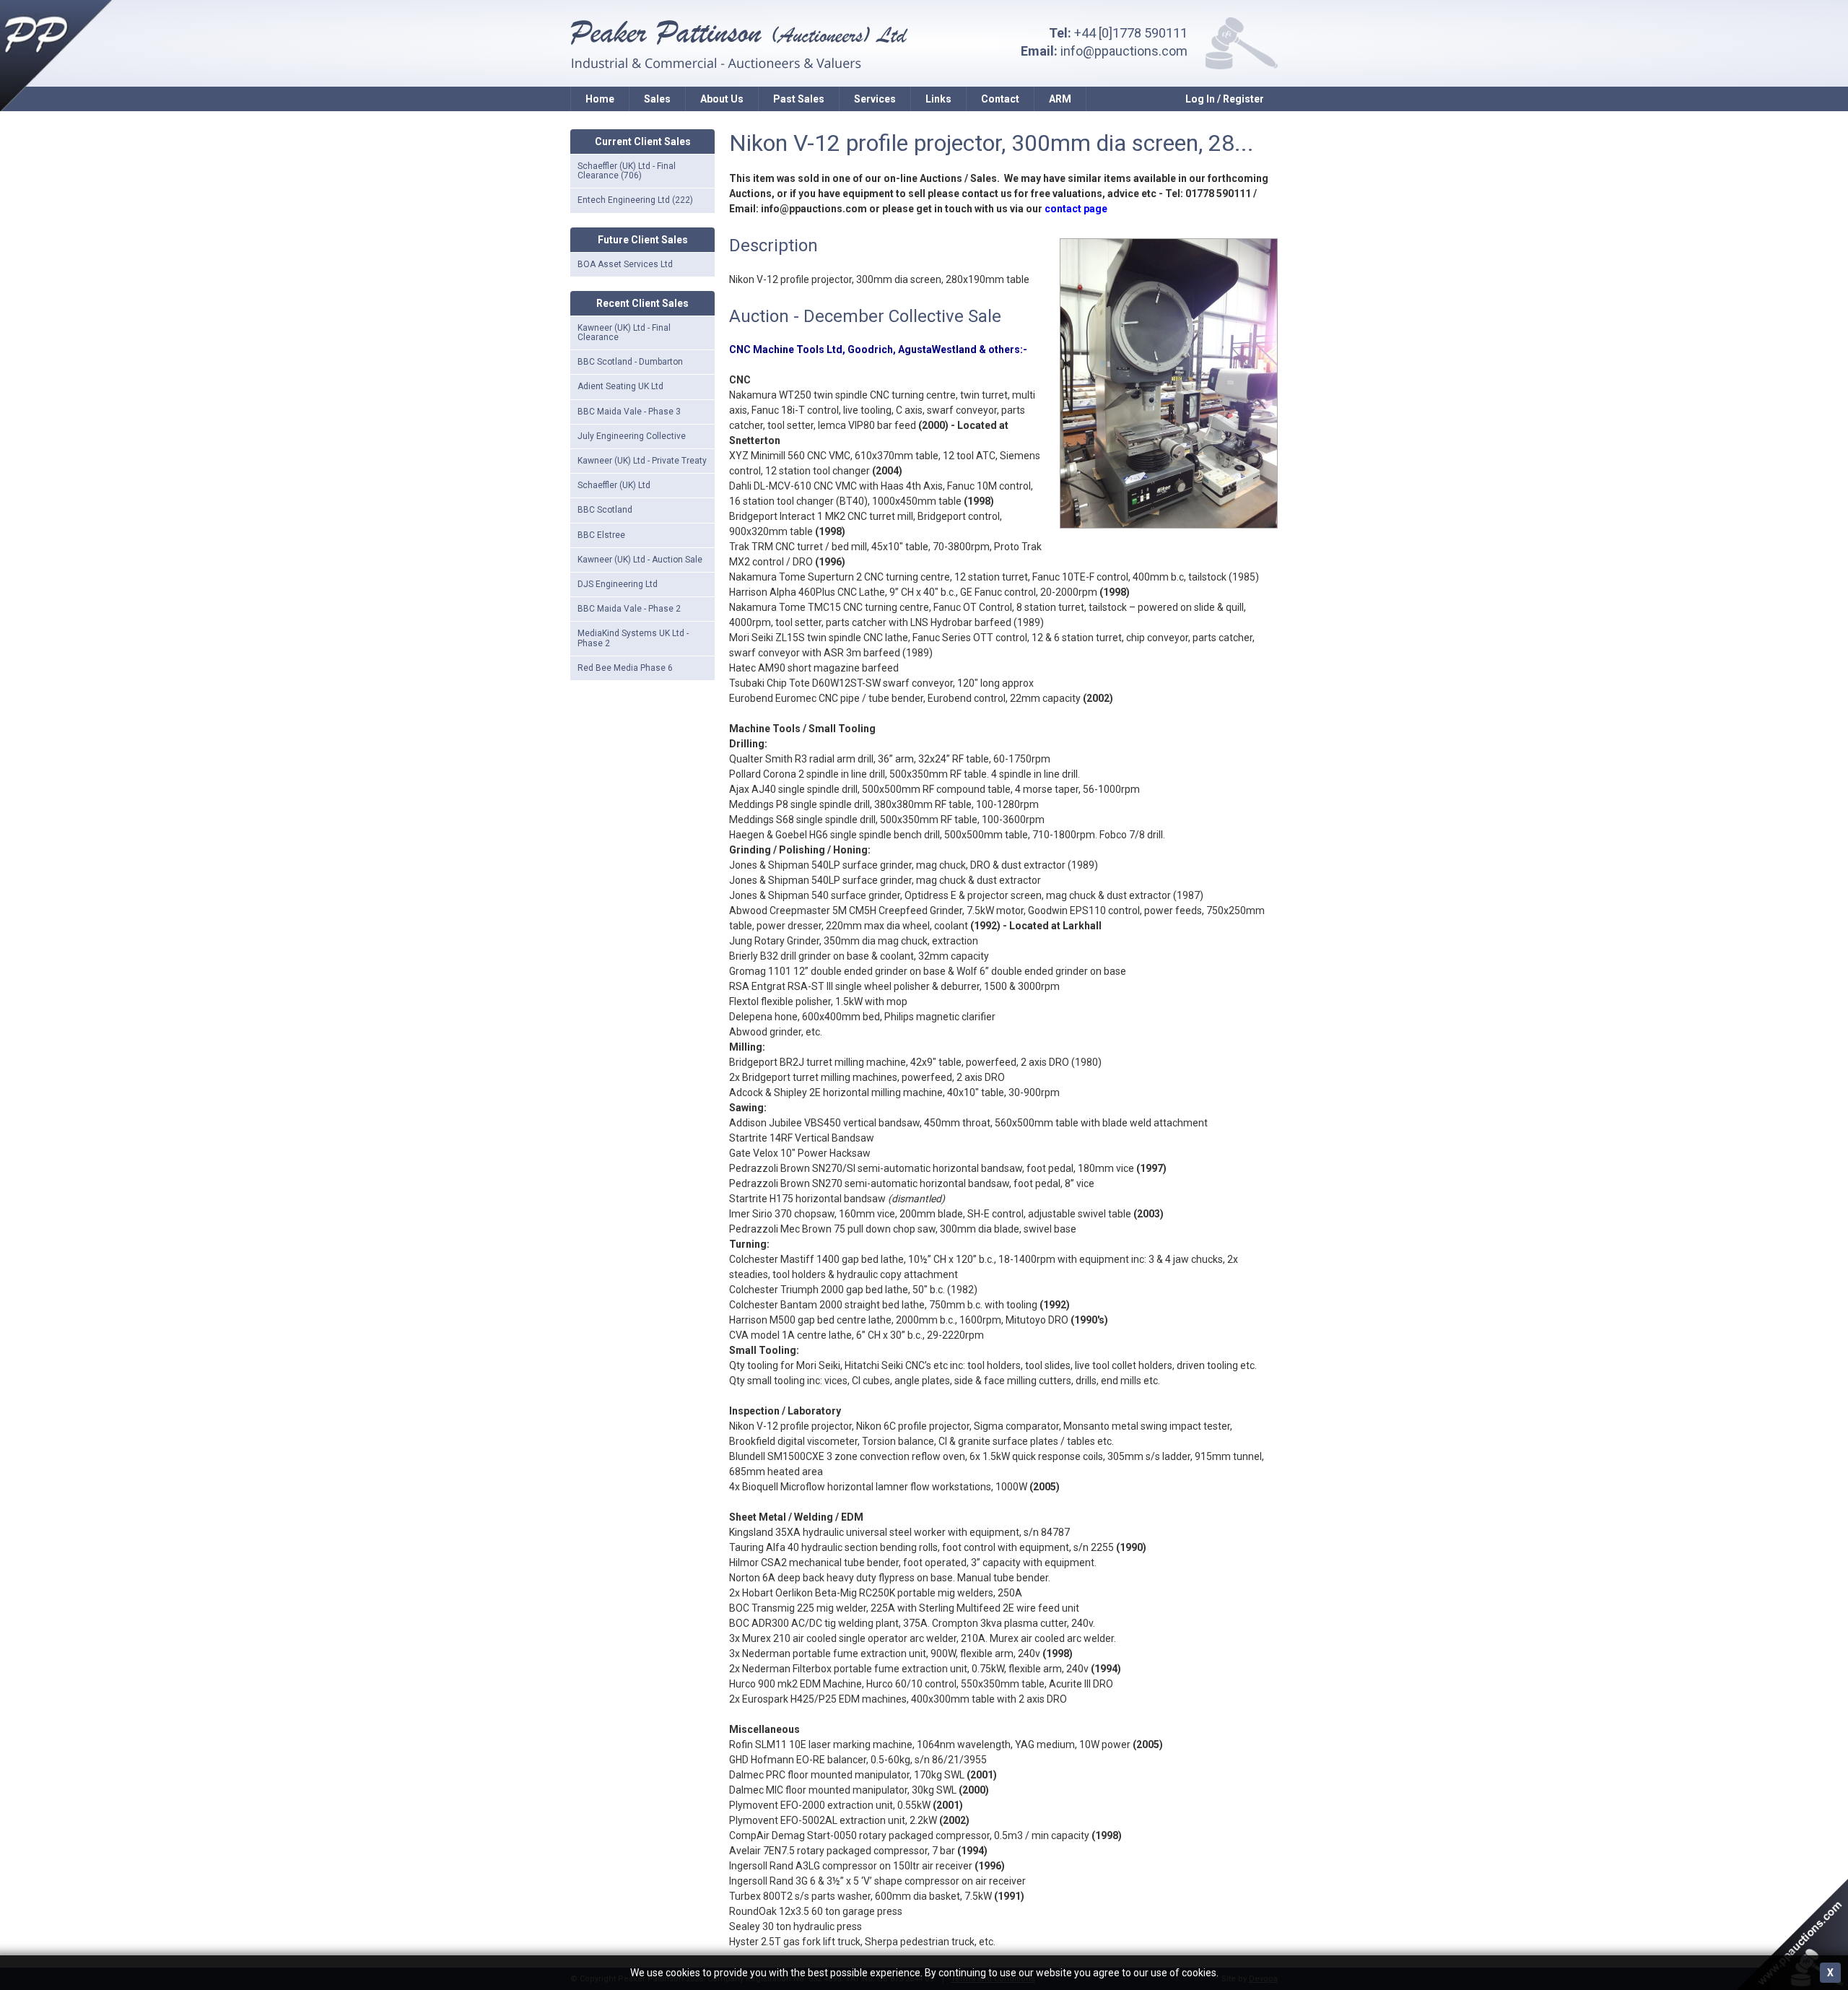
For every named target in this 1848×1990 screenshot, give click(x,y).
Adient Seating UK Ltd (620, 386)
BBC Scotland (605, 510)
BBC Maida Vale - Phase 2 (629, 609)
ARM (1060, 99)
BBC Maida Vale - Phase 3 (629, 412)
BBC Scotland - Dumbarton (630, 362)
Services (875, 99)
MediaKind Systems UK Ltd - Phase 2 (633, 638)
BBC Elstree (601, 535)
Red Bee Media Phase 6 (625, 668)
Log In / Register (1225, 99)
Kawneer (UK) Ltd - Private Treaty (642, 461)
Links (938, 99)
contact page (1076, 209)
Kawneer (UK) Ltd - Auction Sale (640, 560)
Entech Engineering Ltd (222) (635, 200)
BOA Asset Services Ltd (625, 264)
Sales (657, 99)
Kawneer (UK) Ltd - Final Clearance (624, 333)
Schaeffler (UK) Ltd (614, 485)
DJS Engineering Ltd (618, 584)
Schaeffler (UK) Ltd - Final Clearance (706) (627, 171)
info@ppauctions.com (1124, 51)
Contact (1000, 99)
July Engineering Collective (632, 436)
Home (600, 99)
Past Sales (799, 99)
